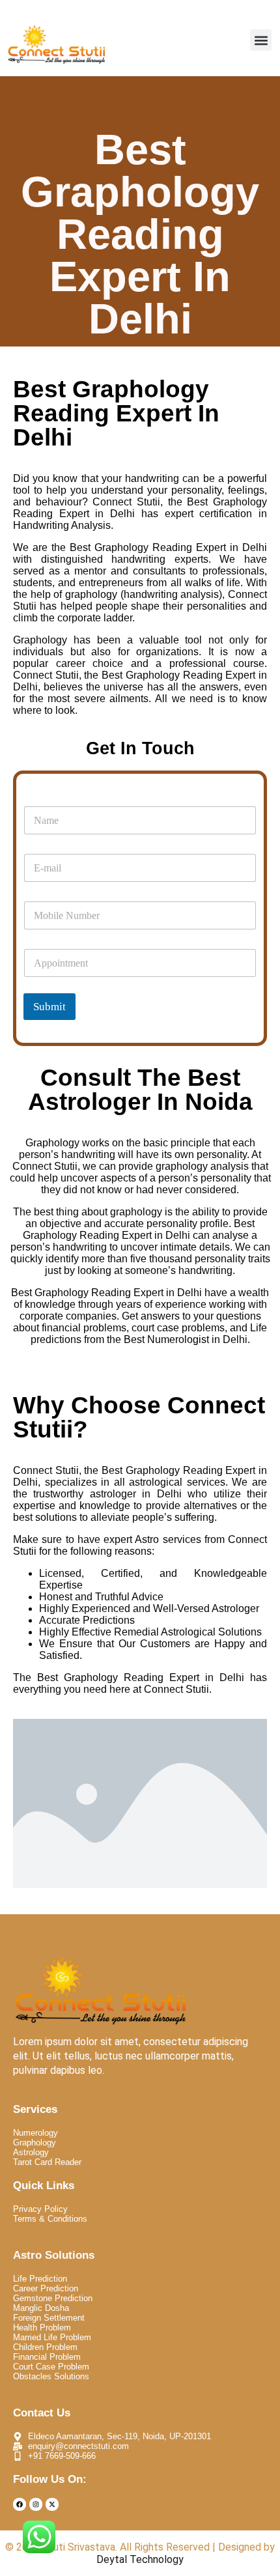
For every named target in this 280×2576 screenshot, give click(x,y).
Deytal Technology (140, 2559)
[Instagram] (36, 2504)
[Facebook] (20, 2504)
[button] (261, 40)
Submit (49, 1007)
